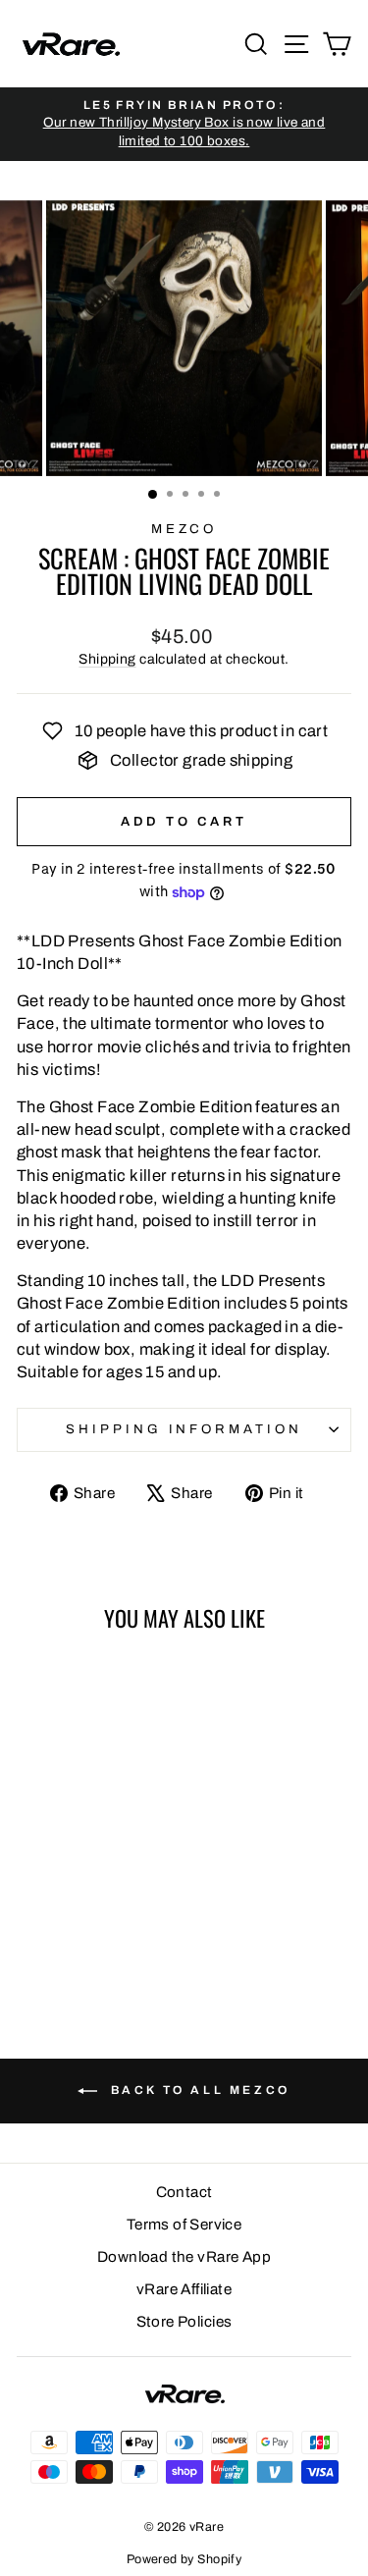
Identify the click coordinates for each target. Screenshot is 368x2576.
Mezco (184, 529)
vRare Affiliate (184, 2289)
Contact (184, 2192)
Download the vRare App (184, 2257)
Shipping (107, 659)
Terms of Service (184, 2225)
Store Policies (184, 2322)
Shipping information (184, 1429)
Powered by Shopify (184, 2559)
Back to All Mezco (198, 2090)
